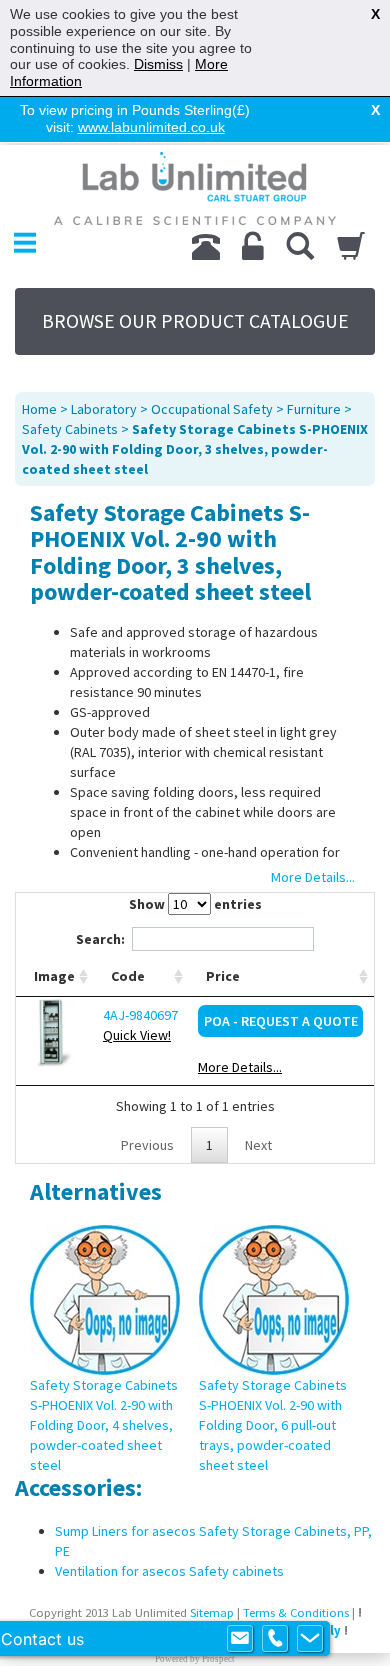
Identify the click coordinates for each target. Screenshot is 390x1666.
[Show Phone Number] (275, 1639)
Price (223, 976)
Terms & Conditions (296, 1612)
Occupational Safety (212, 409)
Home (39, 409)
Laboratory (104, 409)
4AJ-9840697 (140, 1015)
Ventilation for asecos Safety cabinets (169, 1571)
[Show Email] (240, 1639)
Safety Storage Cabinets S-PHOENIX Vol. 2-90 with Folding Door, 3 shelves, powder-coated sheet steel (195, 449)
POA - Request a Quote (281, 1021)
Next (258, 1145)
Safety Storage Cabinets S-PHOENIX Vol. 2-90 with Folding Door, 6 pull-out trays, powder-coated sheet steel (273, 1425)
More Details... (240, 1067)
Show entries (195, 904)
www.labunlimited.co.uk (151, 127)
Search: (100, 939)
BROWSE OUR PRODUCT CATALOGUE (195, 321)
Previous (147, 1145)
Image (54, 976)
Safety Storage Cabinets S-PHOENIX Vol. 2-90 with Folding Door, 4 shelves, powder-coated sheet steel (104, 1425)
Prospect (218, 1659)
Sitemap (212, 1612)
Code (128, 976)
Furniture (314, 409)
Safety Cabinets (70, 429)
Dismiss (158, 64)
